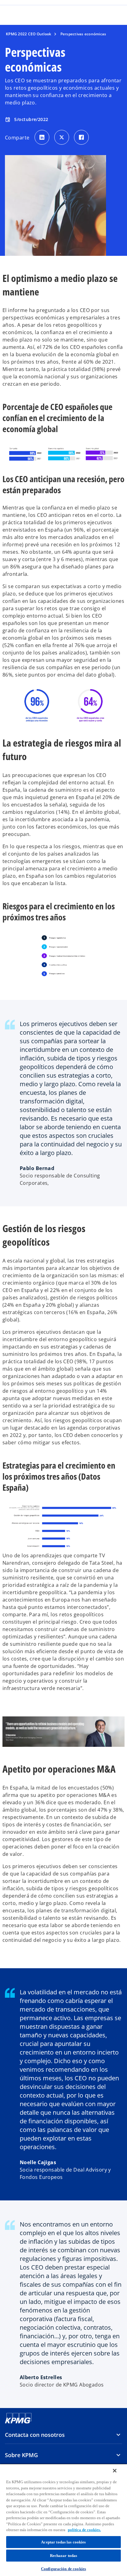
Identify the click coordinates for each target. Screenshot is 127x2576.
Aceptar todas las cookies (63, 2542)
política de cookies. (84, 2530)
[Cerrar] (115, 2471)
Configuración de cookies (63, 2569)
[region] (63, 2520)
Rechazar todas (64, 2556)
